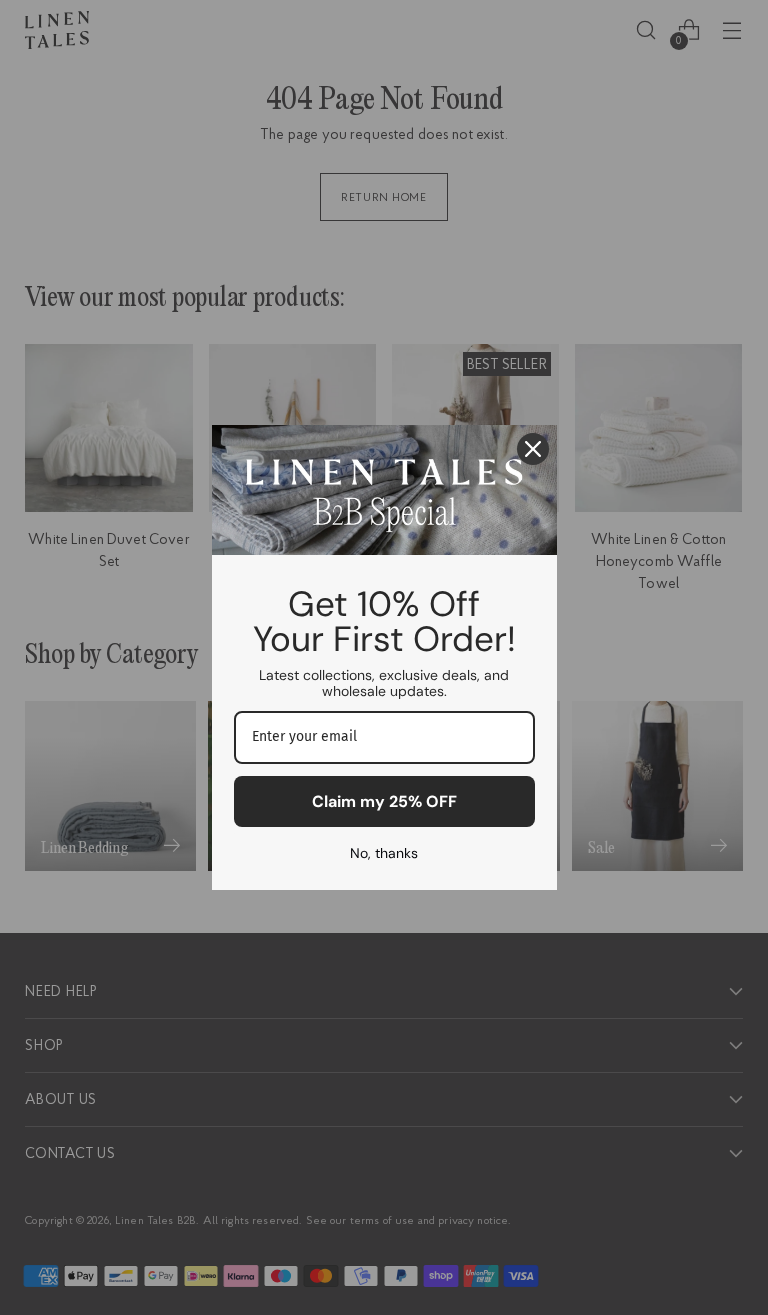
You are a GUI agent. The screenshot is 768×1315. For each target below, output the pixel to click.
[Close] (533, 449)
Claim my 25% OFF (384, 801)
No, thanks (384, 853)
